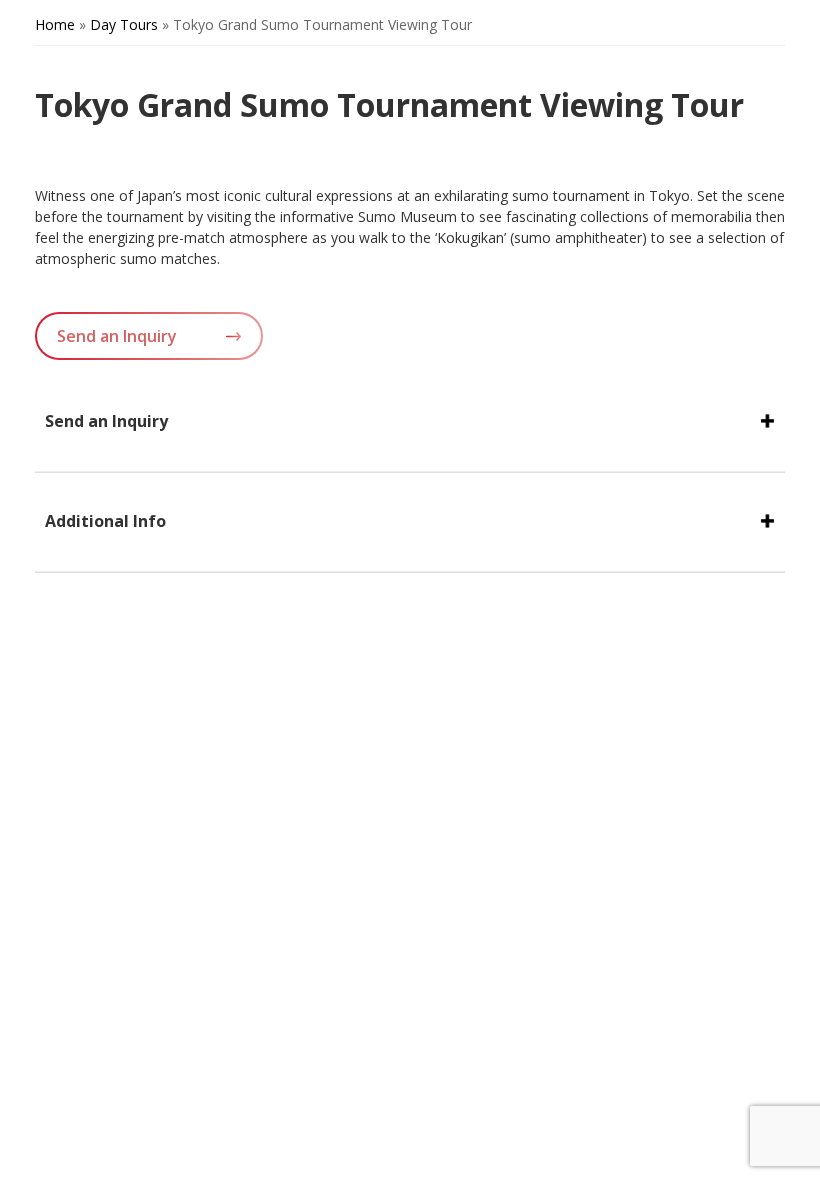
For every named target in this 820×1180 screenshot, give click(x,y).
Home (55, 24)
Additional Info (105, 521)
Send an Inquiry (117, 336)
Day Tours (124, 24)
